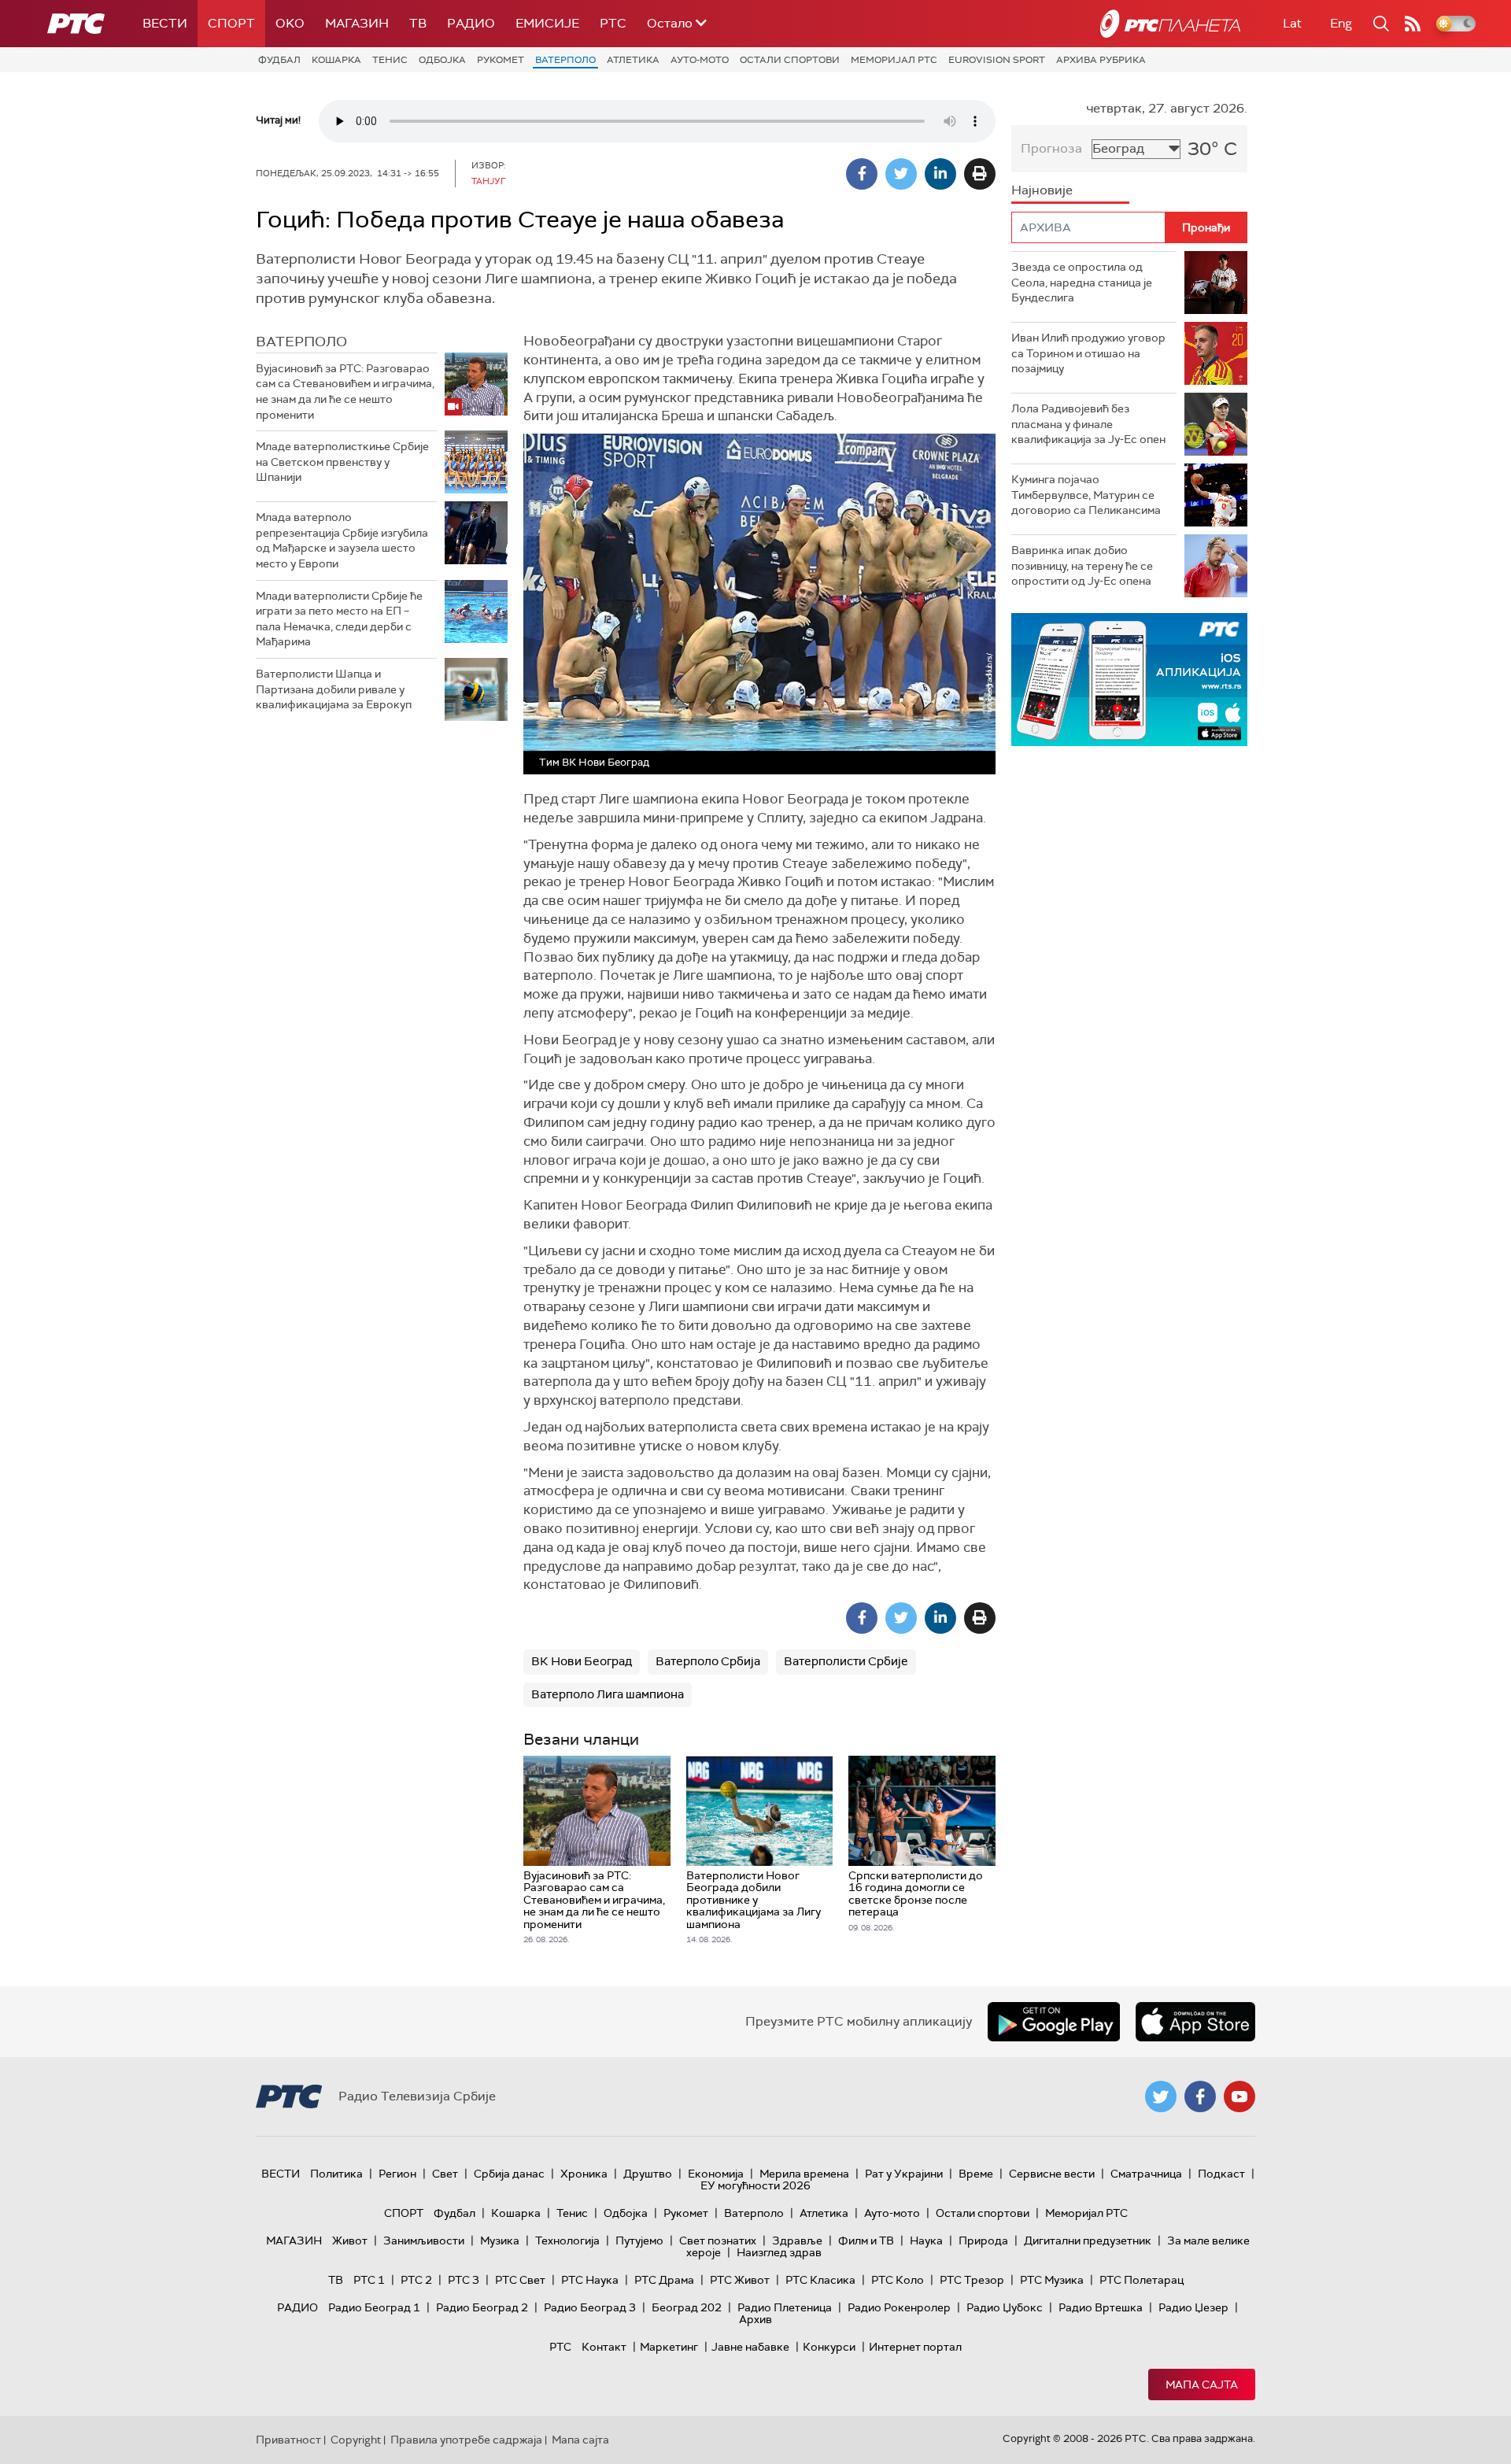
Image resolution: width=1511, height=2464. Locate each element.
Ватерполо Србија (708, 1661)
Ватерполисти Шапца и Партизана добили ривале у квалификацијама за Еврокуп (334, 689)
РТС (613, 23)
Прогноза (1051, 148)
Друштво (648, 2174)
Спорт (231, 23)
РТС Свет (520, 2280)
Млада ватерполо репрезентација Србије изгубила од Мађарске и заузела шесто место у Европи (342, 540)
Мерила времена (804, 2174)
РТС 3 (464, 2280)
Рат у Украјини (904, 2174)
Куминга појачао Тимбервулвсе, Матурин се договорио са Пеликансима (1086, 495)
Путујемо (639, 2241)
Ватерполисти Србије (846, 1661)
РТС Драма (664, 2280)
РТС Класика (820, 2280)
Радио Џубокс (1005, 2307)
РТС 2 (416, 2280)
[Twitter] (901, 174)
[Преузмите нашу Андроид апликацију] (1054, 2022)
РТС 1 (369, 2280)
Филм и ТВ (866, 2241)
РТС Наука (590, 2280)
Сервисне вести (1052, 2174)
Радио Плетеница (785, 2307)
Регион (397, 2174)
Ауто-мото (700, 60)
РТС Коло (898, 2280)
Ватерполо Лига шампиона (608, 1694)
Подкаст (1221, 2174)
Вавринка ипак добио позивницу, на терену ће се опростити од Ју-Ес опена (1082, 565)
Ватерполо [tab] (301, 342)
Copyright (356, 2440)
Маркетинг (669, 2347)
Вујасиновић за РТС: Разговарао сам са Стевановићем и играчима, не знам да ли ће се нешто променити (345, 392)
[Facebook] (862, 174)
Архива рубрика (1101, 60)
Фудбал (279, 60)
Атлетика (633, 60)
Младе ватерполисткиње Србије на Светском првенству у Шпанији (342, 462)
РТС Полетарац (1142, 2280)
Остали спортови (790, 60)
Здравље (797, 2241)
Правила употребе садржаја (466, 2440)
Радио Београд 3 (590, 2307)
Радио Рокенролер (899, 2307)
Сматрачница (1146, 2174)
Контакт (604, 2347)
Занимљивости (424, 2241)
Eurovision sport (997, 60)
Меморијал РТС (894, 60)
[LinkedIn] (940, 174)
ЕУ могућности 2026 (755, 2185)
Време (976, 2174)
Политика (336, 2174)
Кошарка (336, 60)
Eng (1341, 23)
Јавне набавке (750, 2347)
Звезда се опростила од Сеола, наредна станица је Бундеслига (1082, 282)
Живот (350, 2241)
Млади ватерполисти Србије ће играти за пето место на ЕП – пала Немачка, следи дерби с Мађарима (339, 619)
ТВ (418, 23)
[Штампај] (980, 174)
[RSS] (1413, 24)
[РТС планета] (1170, 24)
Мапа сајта (1202, 2385)
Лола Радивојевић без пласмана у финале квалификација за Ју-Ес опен (1088, 424)
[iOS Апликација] (1129, 680)
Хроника (584, 2174)
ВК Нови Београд (582, 1661)
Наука (926, 2241)
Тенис (390, 60)
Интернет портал (915, 2347)
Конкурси (829, 2347)
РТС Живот (740, 2280)
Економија (716, 2174)
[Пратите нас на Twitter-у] (1161, 2096)
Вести (165, 23)
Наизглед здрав (779, 2252)
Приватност (288, 2440)
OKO (290, 23)
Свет (445, 2174)
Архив (755, 2319)
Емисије (547, 23)
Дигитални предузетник (1088, 2241)
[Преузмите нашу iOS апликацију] (1195, 2022)
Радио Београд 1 (374, 2307)
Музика (500, 2241)
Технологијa (567, 2241)
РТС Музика (1052, 2280)
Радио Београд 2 (482, 2307)
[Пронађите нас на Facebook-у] (1200, 2096)
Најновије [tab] (1042, 190)
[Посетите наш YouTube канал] (1239, 2096)
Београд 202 (687, 2307)
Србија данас (509, 2174)
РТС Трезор (972, 2280)
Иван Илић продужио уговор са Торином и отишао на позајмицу (1088, 353)
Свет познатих (718, 2241)
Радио (471, 23)
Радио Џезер (1193, 2307)
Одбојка (442, 60)
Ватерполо (565, 60)
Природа (983, 2241)
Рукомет (501, 60)
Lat (1292, 23)
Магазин (357, 23)
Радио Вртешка (1101, 2307)
